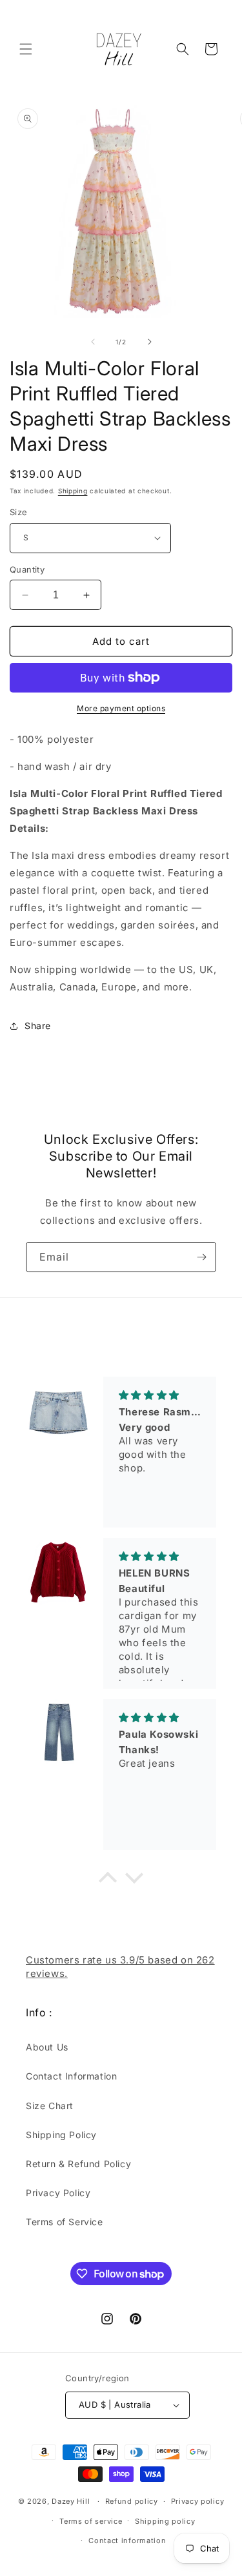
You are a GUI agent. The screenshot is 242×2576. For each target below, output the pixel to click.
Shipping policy (165, 2521)
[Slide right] (150, 342)
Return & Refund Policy (78, 2164)
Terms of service (91, 2521)
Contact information (127, 2541)
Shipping (73, 491)
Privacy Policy (58, 2193)
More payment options (121, 708)
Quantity (27, 569)
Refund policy (132, 2501)
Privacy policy (198, 2501)
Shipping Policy (61, 2135)
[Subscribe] (201, 1257)
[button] (26, 49)
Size (19, 512)
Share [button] (38, 1026)
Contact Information (71, 2076)
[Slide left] (93, 342)
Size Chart (50, 2106)
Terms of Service (65, 2222)
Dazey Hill (71, 2501)
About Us (47, 2047)
